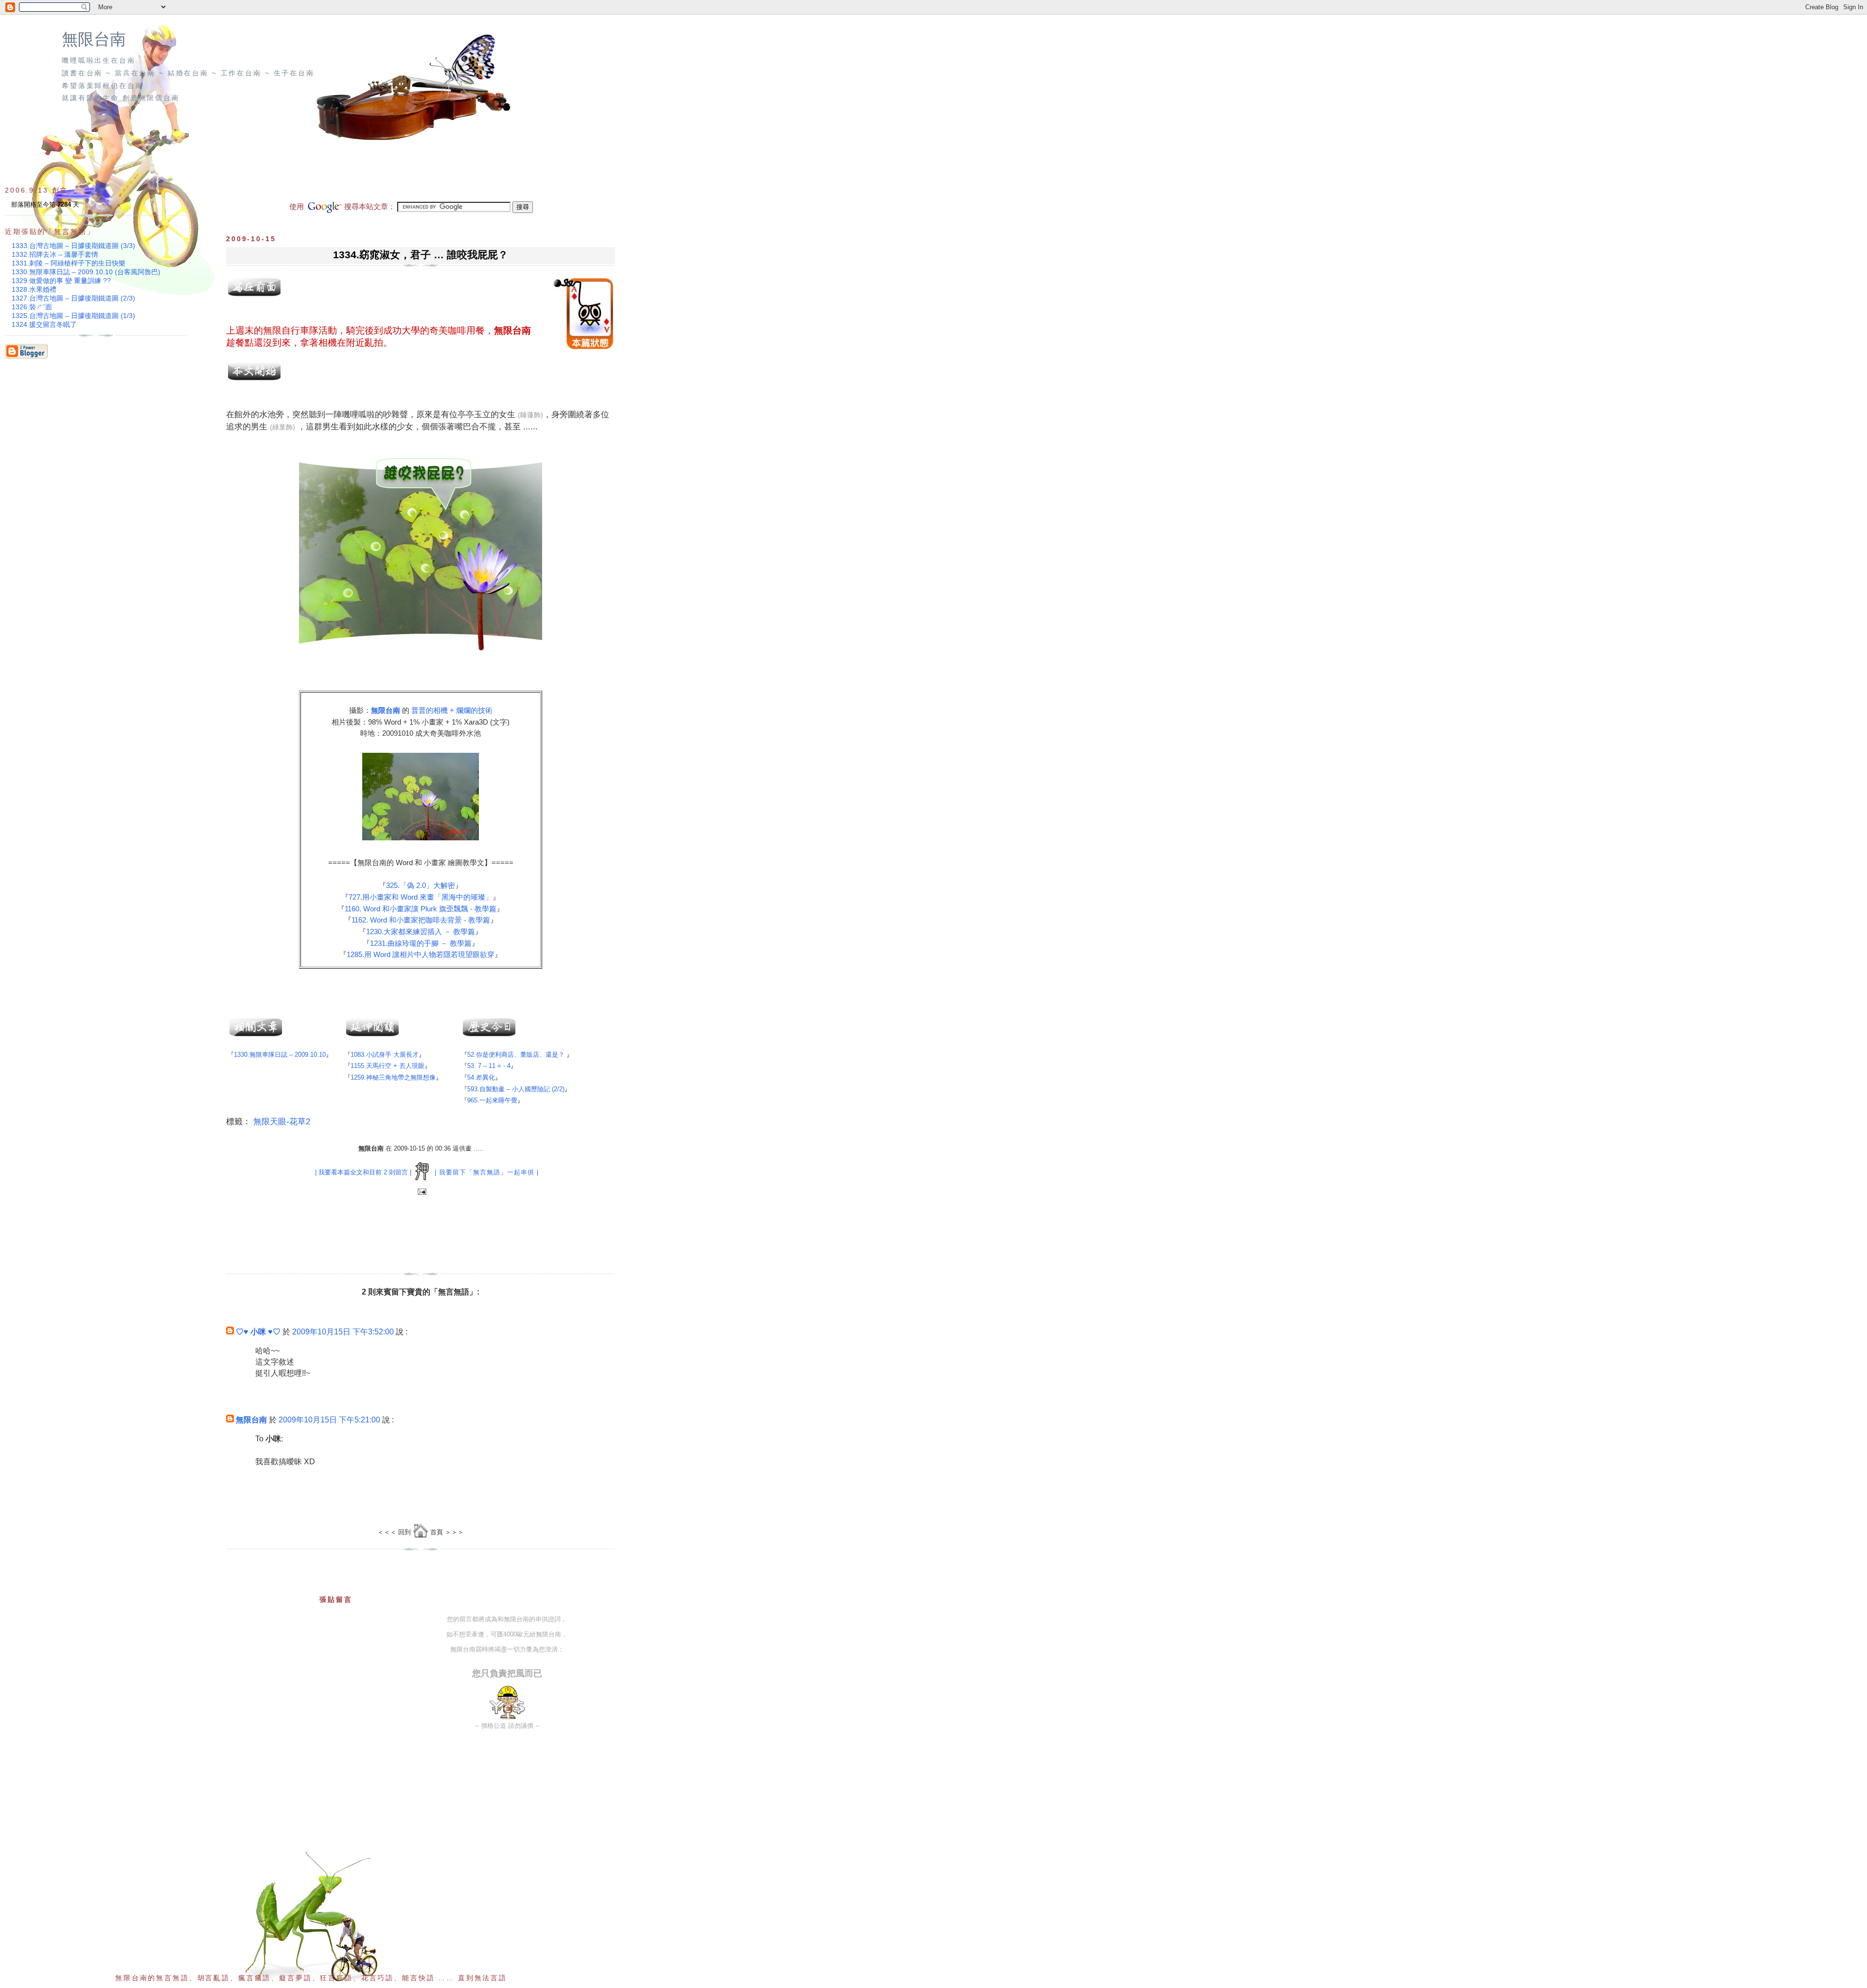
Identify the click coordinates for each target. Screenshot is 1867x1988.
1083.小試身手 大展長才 (385, 1055)
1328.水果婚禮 (34, 289)
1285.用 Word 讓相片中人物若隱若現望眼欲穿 (421, 954)
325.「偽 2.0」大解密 (421, 885)
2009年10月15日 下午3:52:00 (343, 1332)
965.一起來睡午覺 (492, 1100)
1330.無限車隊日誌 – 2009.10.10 (280, 1055)
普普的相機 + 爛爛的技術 (452, 710)
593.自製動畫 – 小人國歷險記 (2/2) (516, 1089)
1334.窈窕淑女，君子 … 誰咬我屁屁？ (421, 255)
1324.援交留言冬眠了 (44, 324)
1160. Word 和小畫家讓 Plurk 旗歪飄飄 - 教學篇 (421, 909)
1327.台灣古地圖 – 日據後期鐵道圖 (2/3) (73, 298)
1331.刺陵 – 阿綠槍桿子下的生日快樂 (69, 263)
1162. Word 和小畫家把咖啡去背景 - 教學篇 (421, 920)
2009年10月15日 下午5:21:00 (329, 1420)
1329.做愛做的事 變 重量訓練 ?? (61, 281)
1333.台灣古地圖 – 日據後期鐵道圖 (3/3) (73, 246)
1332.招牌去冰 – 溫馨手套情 (55, 254)
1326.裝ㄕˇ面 (32, 307)
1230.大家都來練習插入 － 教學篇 (421, 932)
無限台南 (94, 39)
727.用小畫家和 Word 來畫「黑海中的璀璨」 (421, 897)
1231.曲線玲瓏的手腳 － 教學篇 (421, 943)
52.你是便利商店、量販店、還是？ (516, 1055)
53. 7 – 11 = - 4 (489, 1066)
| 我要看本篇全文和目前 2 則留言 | (363, 1172)
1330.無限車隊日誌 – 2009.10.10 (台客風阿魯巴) (86, 272)
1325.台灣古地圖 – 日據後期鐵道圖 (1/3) (73, 316)
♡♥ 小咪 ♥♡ (258, 1332)
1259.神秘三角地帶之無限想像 (393, 1077)
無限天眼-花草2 (282, 1122)
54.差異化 (481, 1077)
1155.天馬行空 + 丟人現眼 (387, 1066)
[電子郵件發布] (421, 1192)
